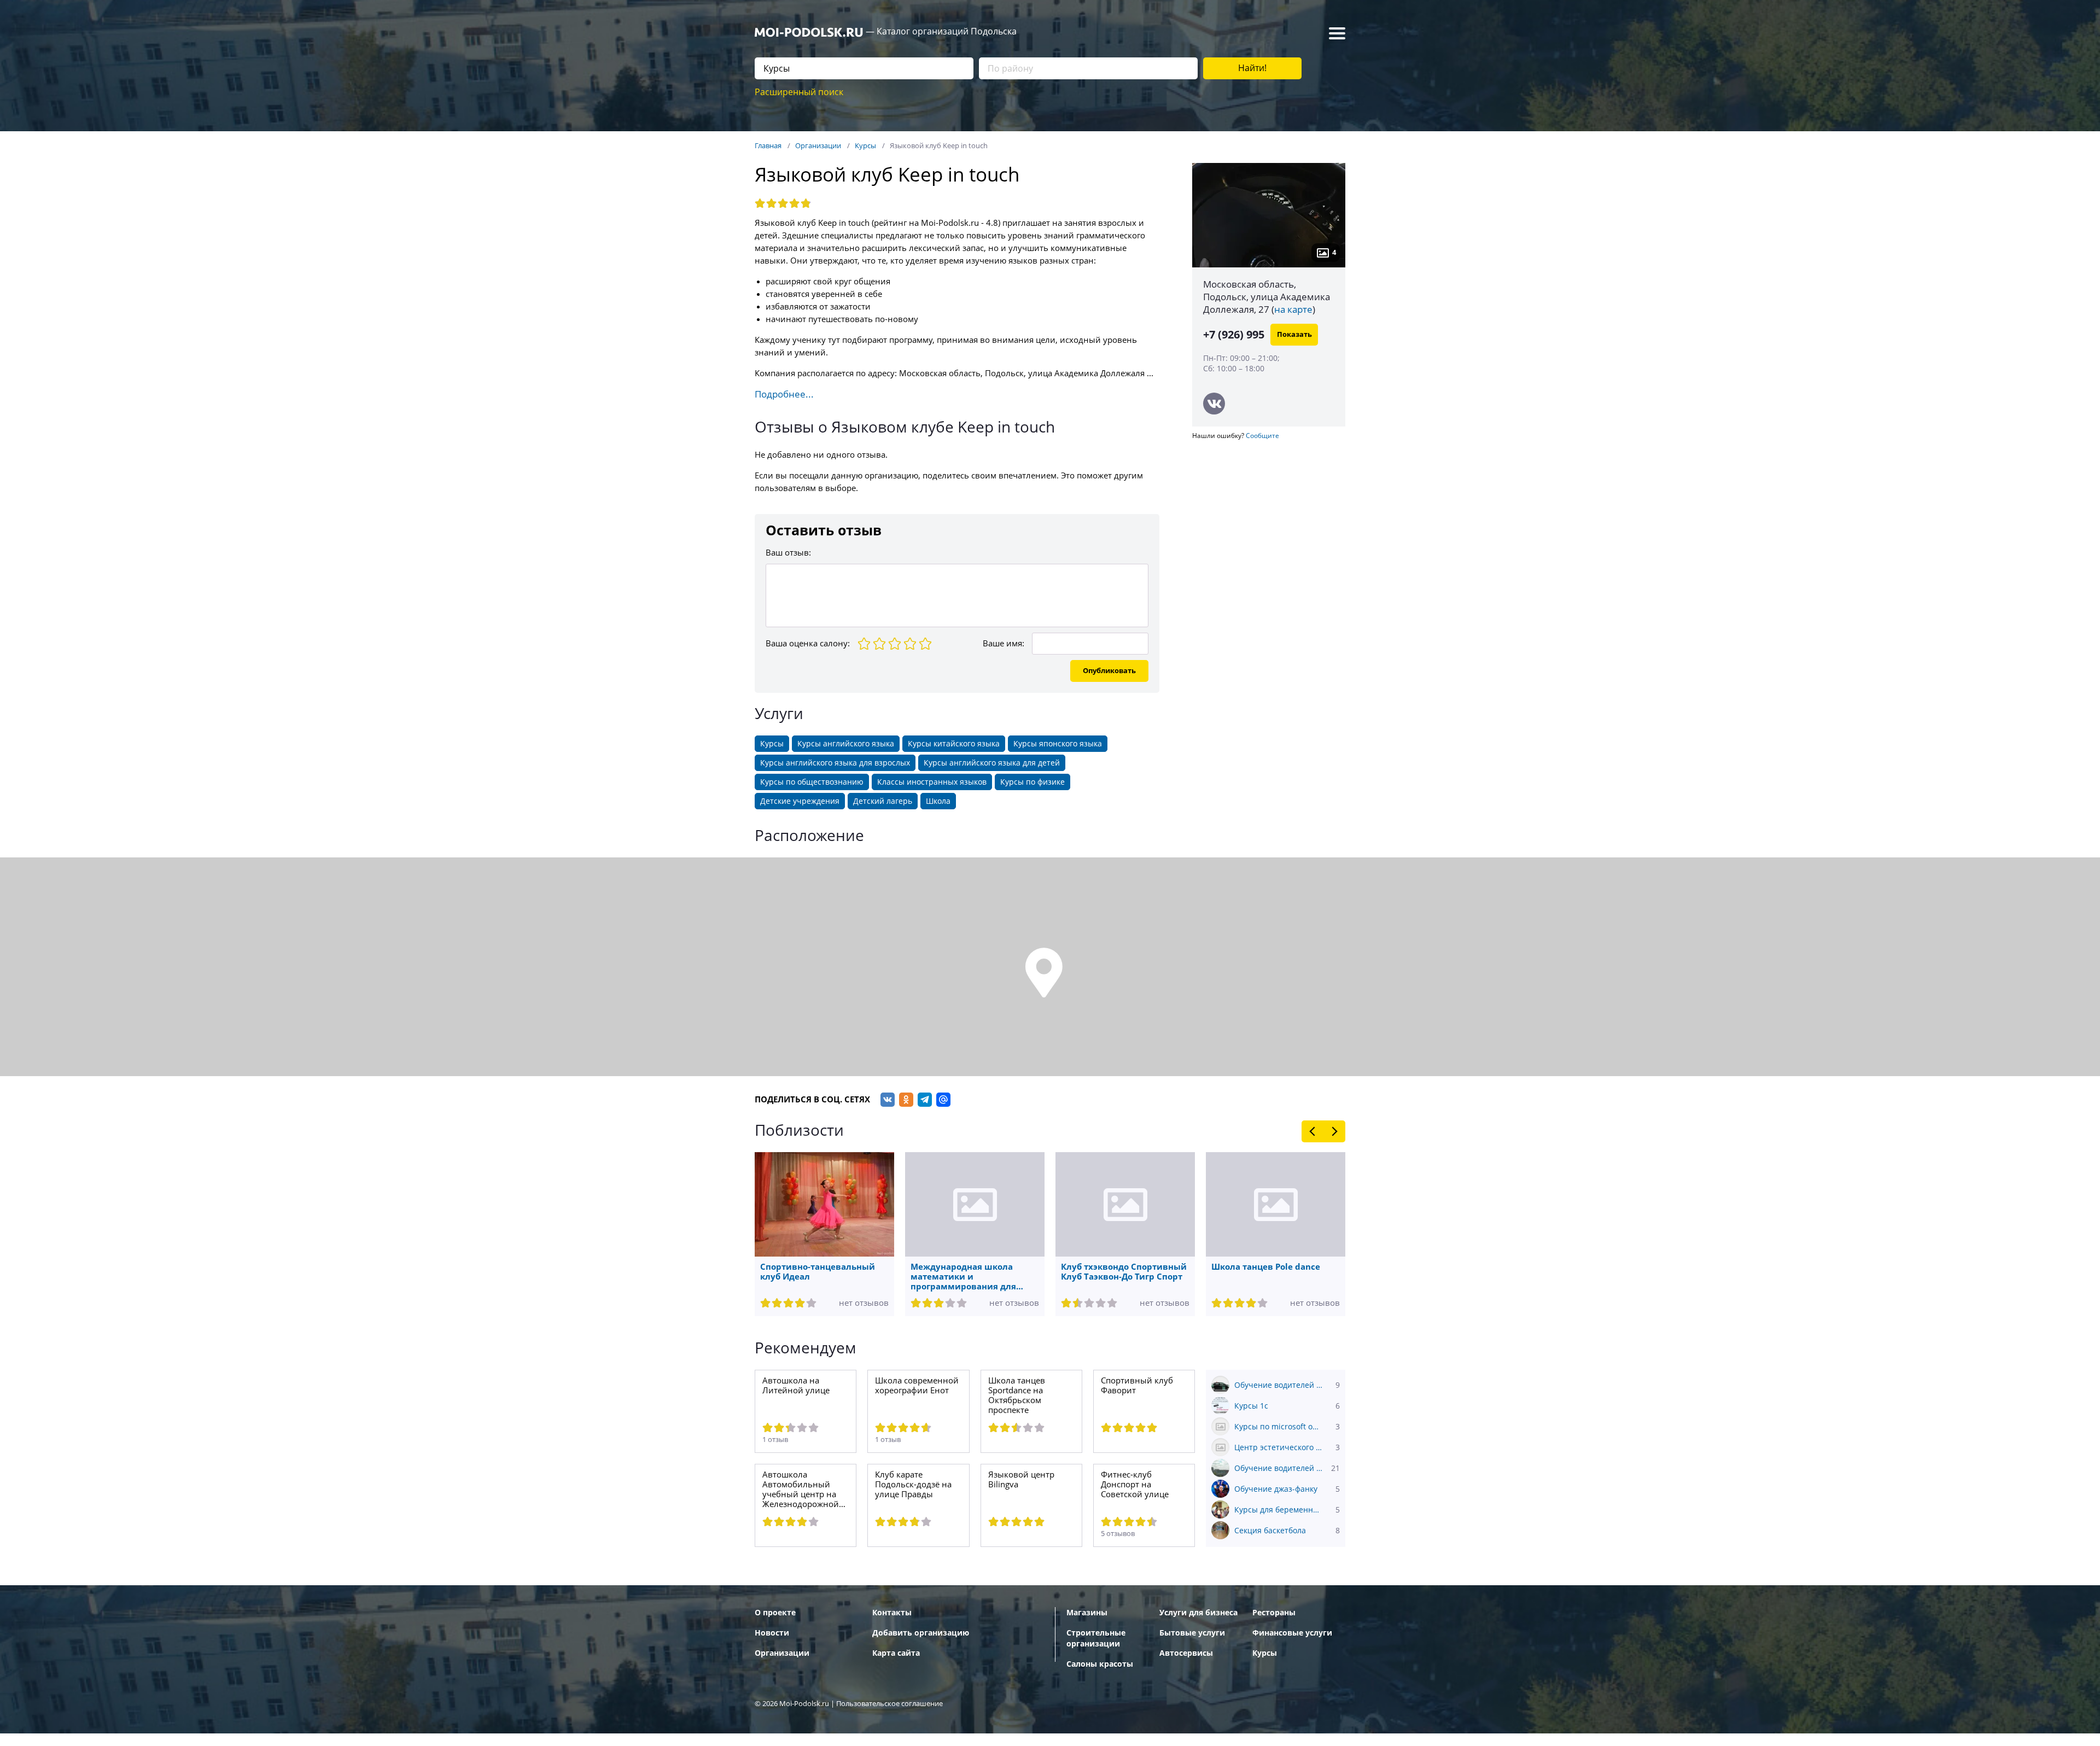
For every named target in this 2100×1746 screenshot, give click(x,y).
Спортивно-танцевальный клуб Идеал (818, 1272)
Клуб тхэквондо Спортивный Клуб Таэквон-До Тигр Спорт (1124, 1272)
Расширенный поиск (799, 92)
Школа (938, 801)
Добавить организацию (921, 1633)
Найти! (1252, 68)
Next (1334, 1131)
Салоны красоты (1100, 1664)
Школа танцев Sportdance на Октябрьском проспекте (1017, 1395)
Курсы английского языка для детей (992, 763)
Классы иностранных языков (932, 782)
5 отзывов (1118, 1534)
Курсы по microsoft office (1287, 1427)
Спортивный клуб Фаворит (1137, 1386)
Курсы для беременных (1287, 1510)
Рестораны (1274, 1613)
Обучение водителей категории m (1287, 1385)
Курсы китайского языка (954, 744)
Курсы (772, 744)
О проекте (775, 1613)
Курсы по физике (1032, 782)
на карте (1293, 310)
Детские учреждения (800, 801)
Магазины (1087, 1613)
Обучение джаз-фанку (1287, 1489)
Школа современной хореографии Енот (917, 1386)
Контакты (892, 1613)
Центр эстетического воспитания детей (1287, 1447)
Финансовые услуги (1292, 1633)
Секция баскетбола (1287, 1531)
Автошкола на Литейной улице (796, 1386)
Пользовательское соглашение (889, 1704)
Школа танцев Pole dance (1266, 1267)
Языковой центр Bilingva (1021, 1480)
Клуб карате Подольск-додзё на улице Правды (913, 1485)
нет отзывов (864, 1303)
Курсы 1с (1287, 1406)
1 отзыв (775, 1440)
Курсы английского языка (846, 744)
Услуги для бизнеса (1198, 1613)
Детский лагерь (883, 801)
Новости (772, 1633)
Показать (1294, 334)
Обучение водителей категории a (1287, 1468)
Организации (782, 1653)
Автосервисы (1186, 1653)
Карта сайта (896, 1653)
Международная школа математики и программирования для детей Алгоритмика (963, 1277)
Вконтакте (1214, 404)
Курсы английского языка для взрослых (835, 763)
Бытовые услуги (1192, 1633)
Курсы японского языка (1058, 744)
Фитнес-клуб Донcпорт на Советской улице (1135, 1485)
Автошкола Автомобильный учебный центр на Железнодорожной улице (801, 1490)
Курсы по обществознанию (812, 782)
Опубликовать (1109, 671)
